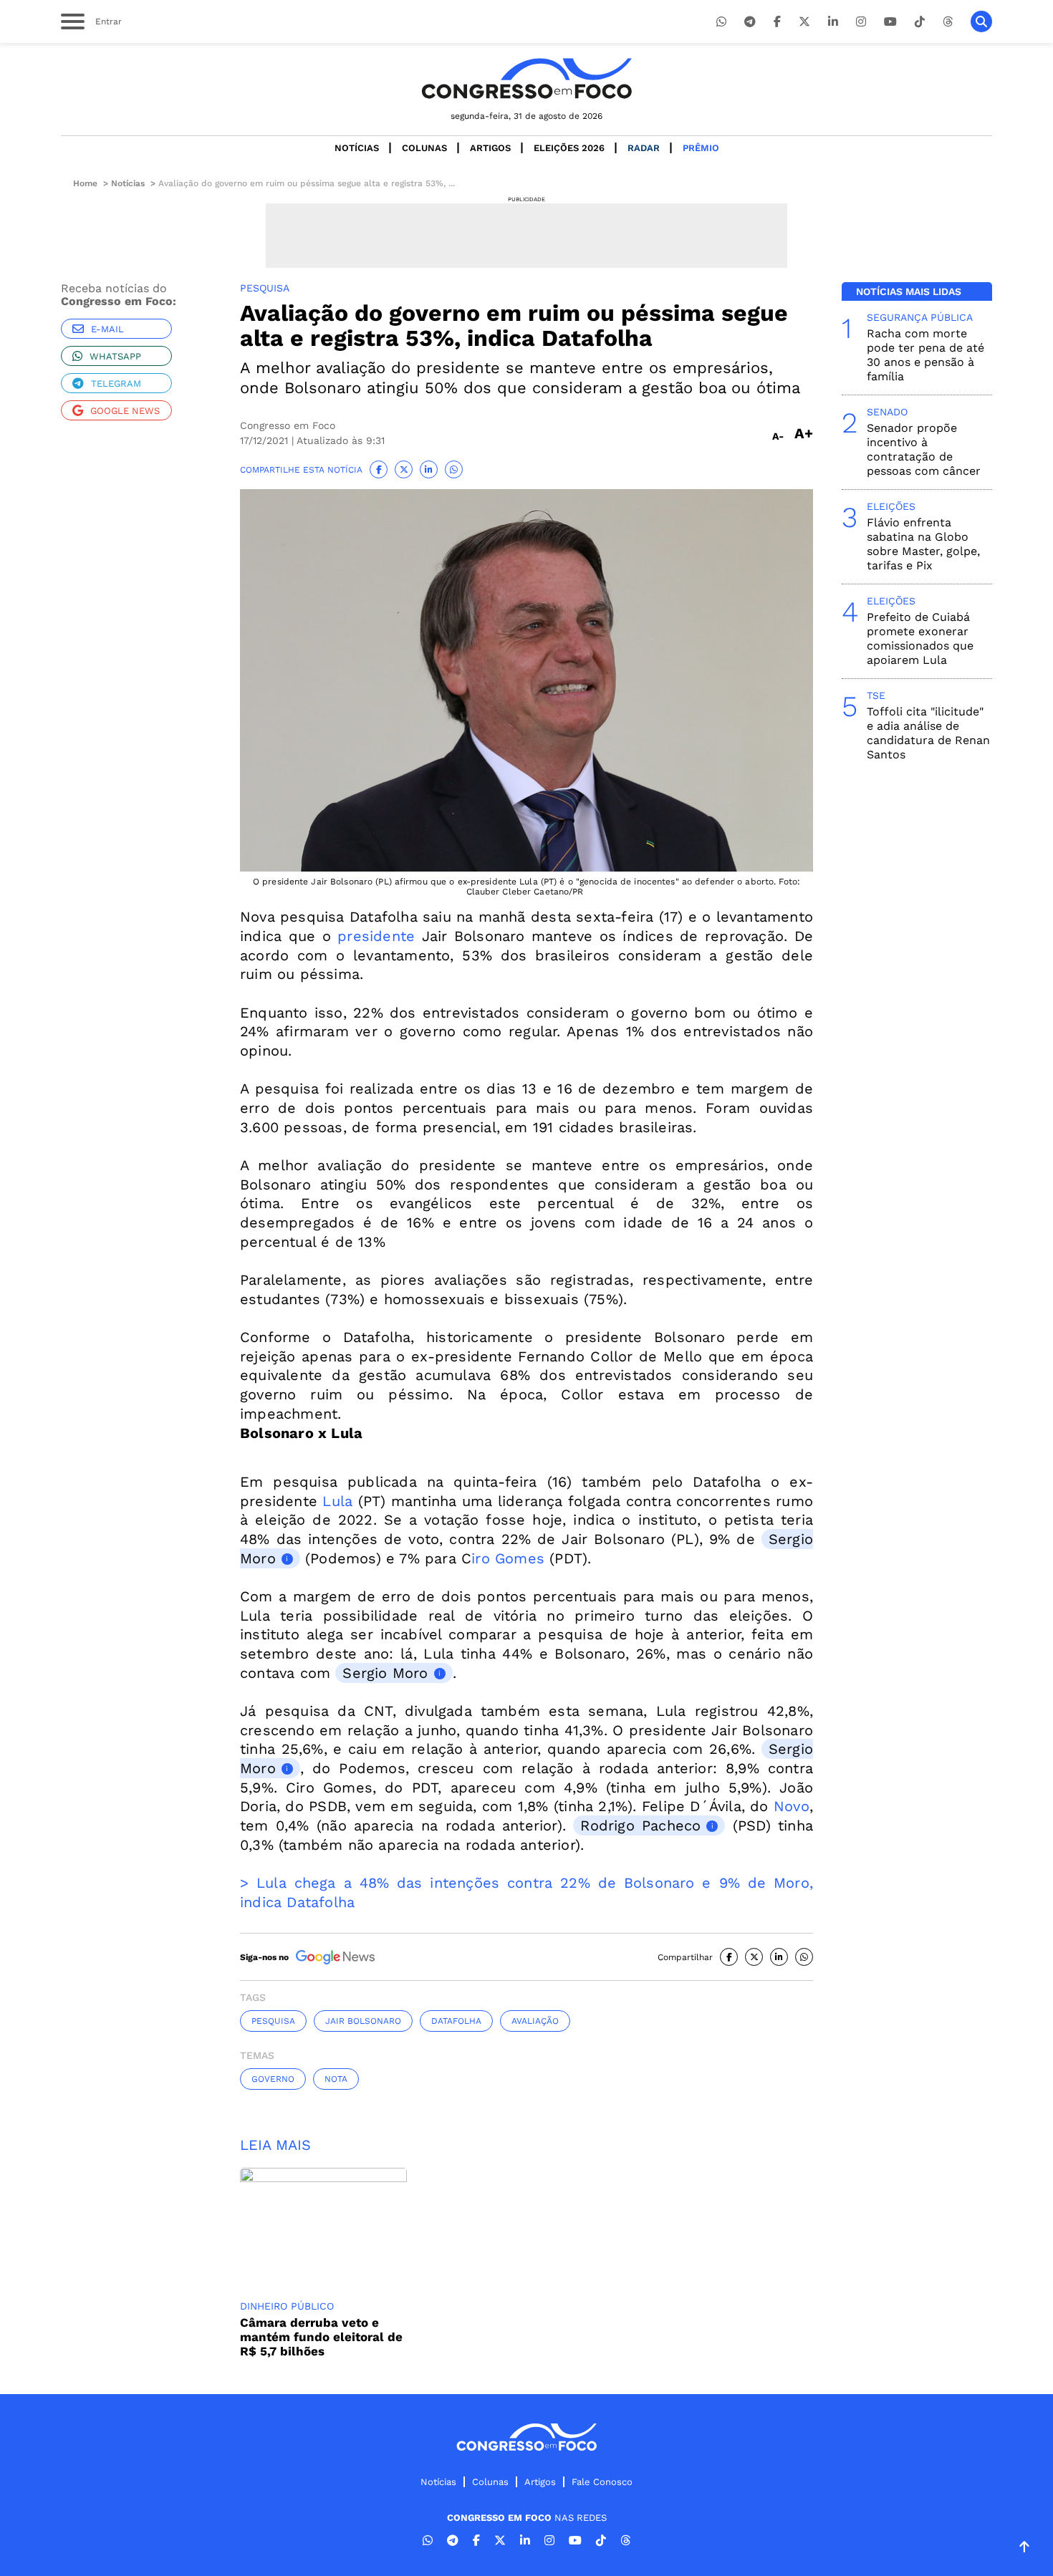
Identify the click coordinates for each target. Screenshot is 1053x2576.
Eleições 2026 (569, 148)
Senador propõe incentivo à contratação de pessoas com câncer (924, 449)
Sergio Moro (385, 1673)
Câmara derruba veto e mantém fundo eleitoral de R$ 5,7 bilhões (321, 2337)
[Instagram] (861, 22)
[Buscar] (981, 21)
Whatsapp (115, 356)
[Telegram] (750, 22)
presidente (376, 936)
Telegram (116, 383)
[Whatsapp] (721, 22)
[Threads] (948, 22)
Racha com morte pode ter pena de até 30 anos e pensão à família (925, 355)
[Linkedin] (833, 22)
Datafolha (456, 2021)
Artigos (490, 148)
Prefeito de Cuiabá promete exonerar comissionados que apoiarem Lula (920, 638)
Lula (337, 1501)
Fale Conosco (602, 2482)
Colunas (424, 148)
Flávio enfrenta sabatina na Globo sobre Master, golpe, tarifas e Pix (923, 544)
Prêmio (701, 148)
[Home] (526, 78)
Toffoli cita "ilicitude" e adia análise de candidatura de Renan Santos (928, 733)
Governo (273, 2079)
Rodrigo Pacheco (640, 1825)
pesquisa (273, 2021)
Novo (792, 1806)
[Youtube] (890, 22)
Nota (336, 2079)
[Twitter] (804, 22)
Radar (644, 148)
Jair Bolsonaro (363, 2021)
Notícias (357, 148)
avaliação (535, 2021)
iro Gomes (508, 1558)
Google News (125, 411)
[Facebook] (777, 22)
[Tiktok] (920, 22)
